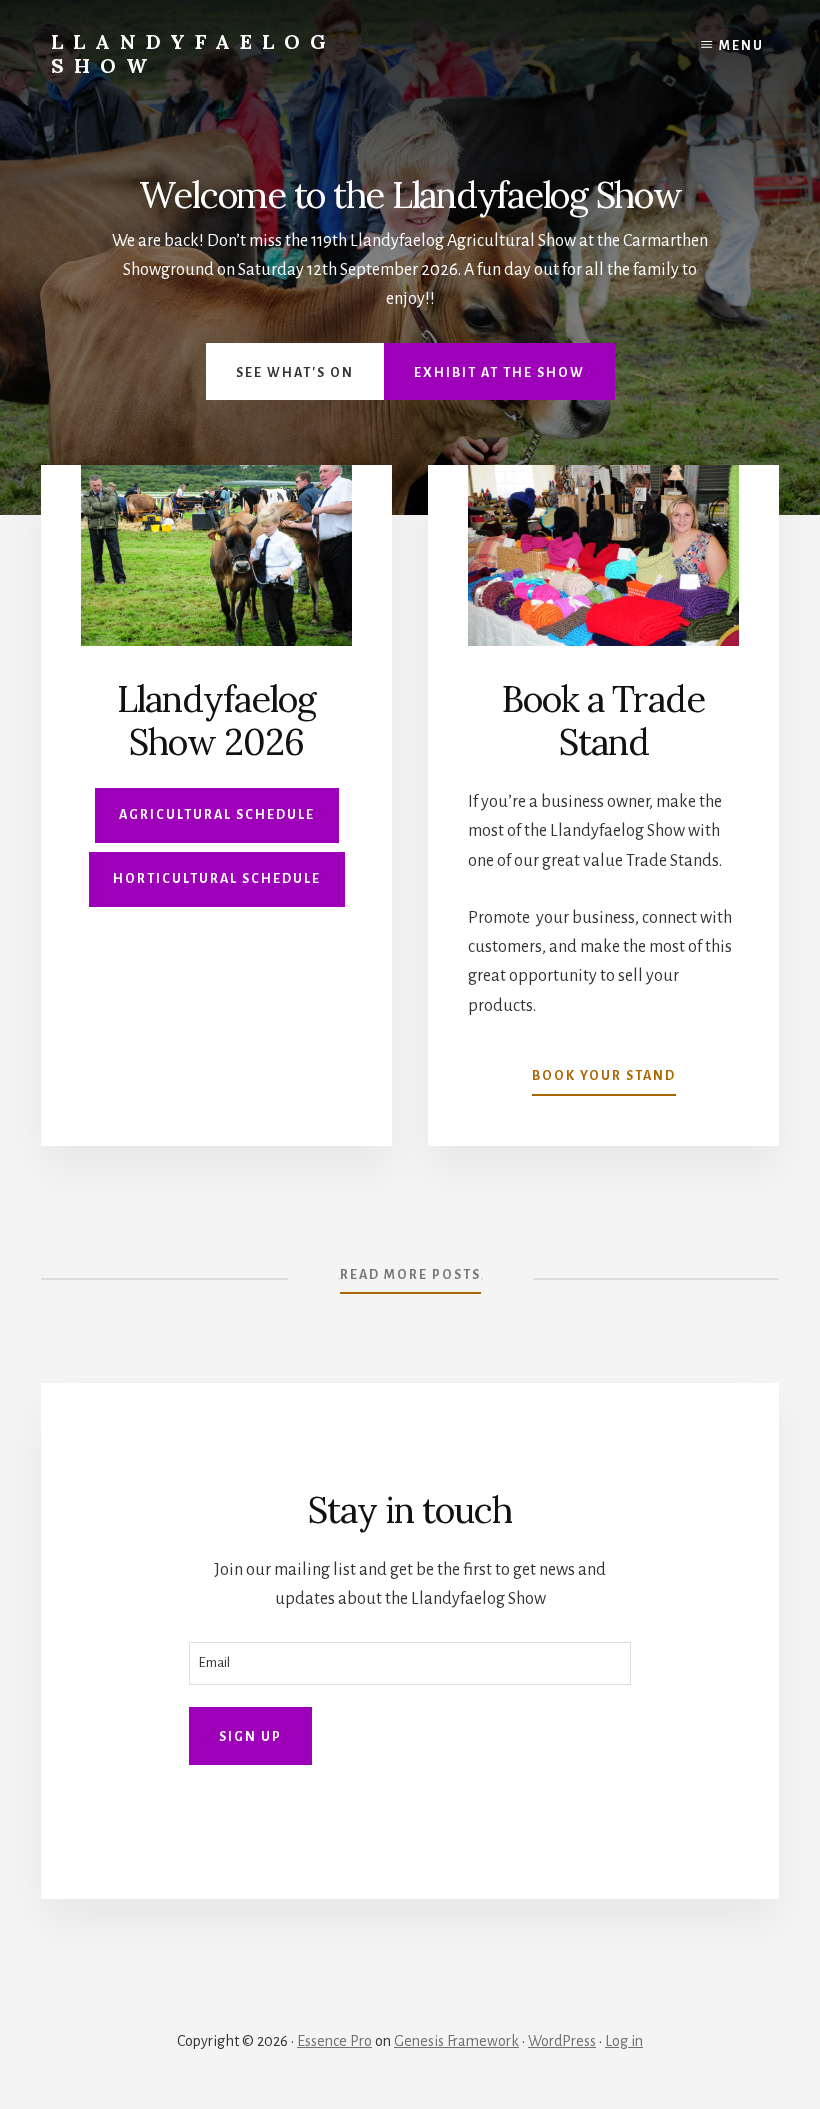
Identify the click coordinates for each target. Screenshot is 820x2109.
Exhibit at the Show (499, 373)
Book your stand (604, 1076)
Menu (741, 46)
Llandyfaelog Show (193, 53)
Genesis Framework (456, 2041)
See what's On (295, 373)
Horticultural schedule (217, 879)
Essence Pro (334, 2041)
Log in (624, 2041)
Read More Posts (410, 1275)
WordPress (562, 2041)
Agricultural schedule (217, 815)
